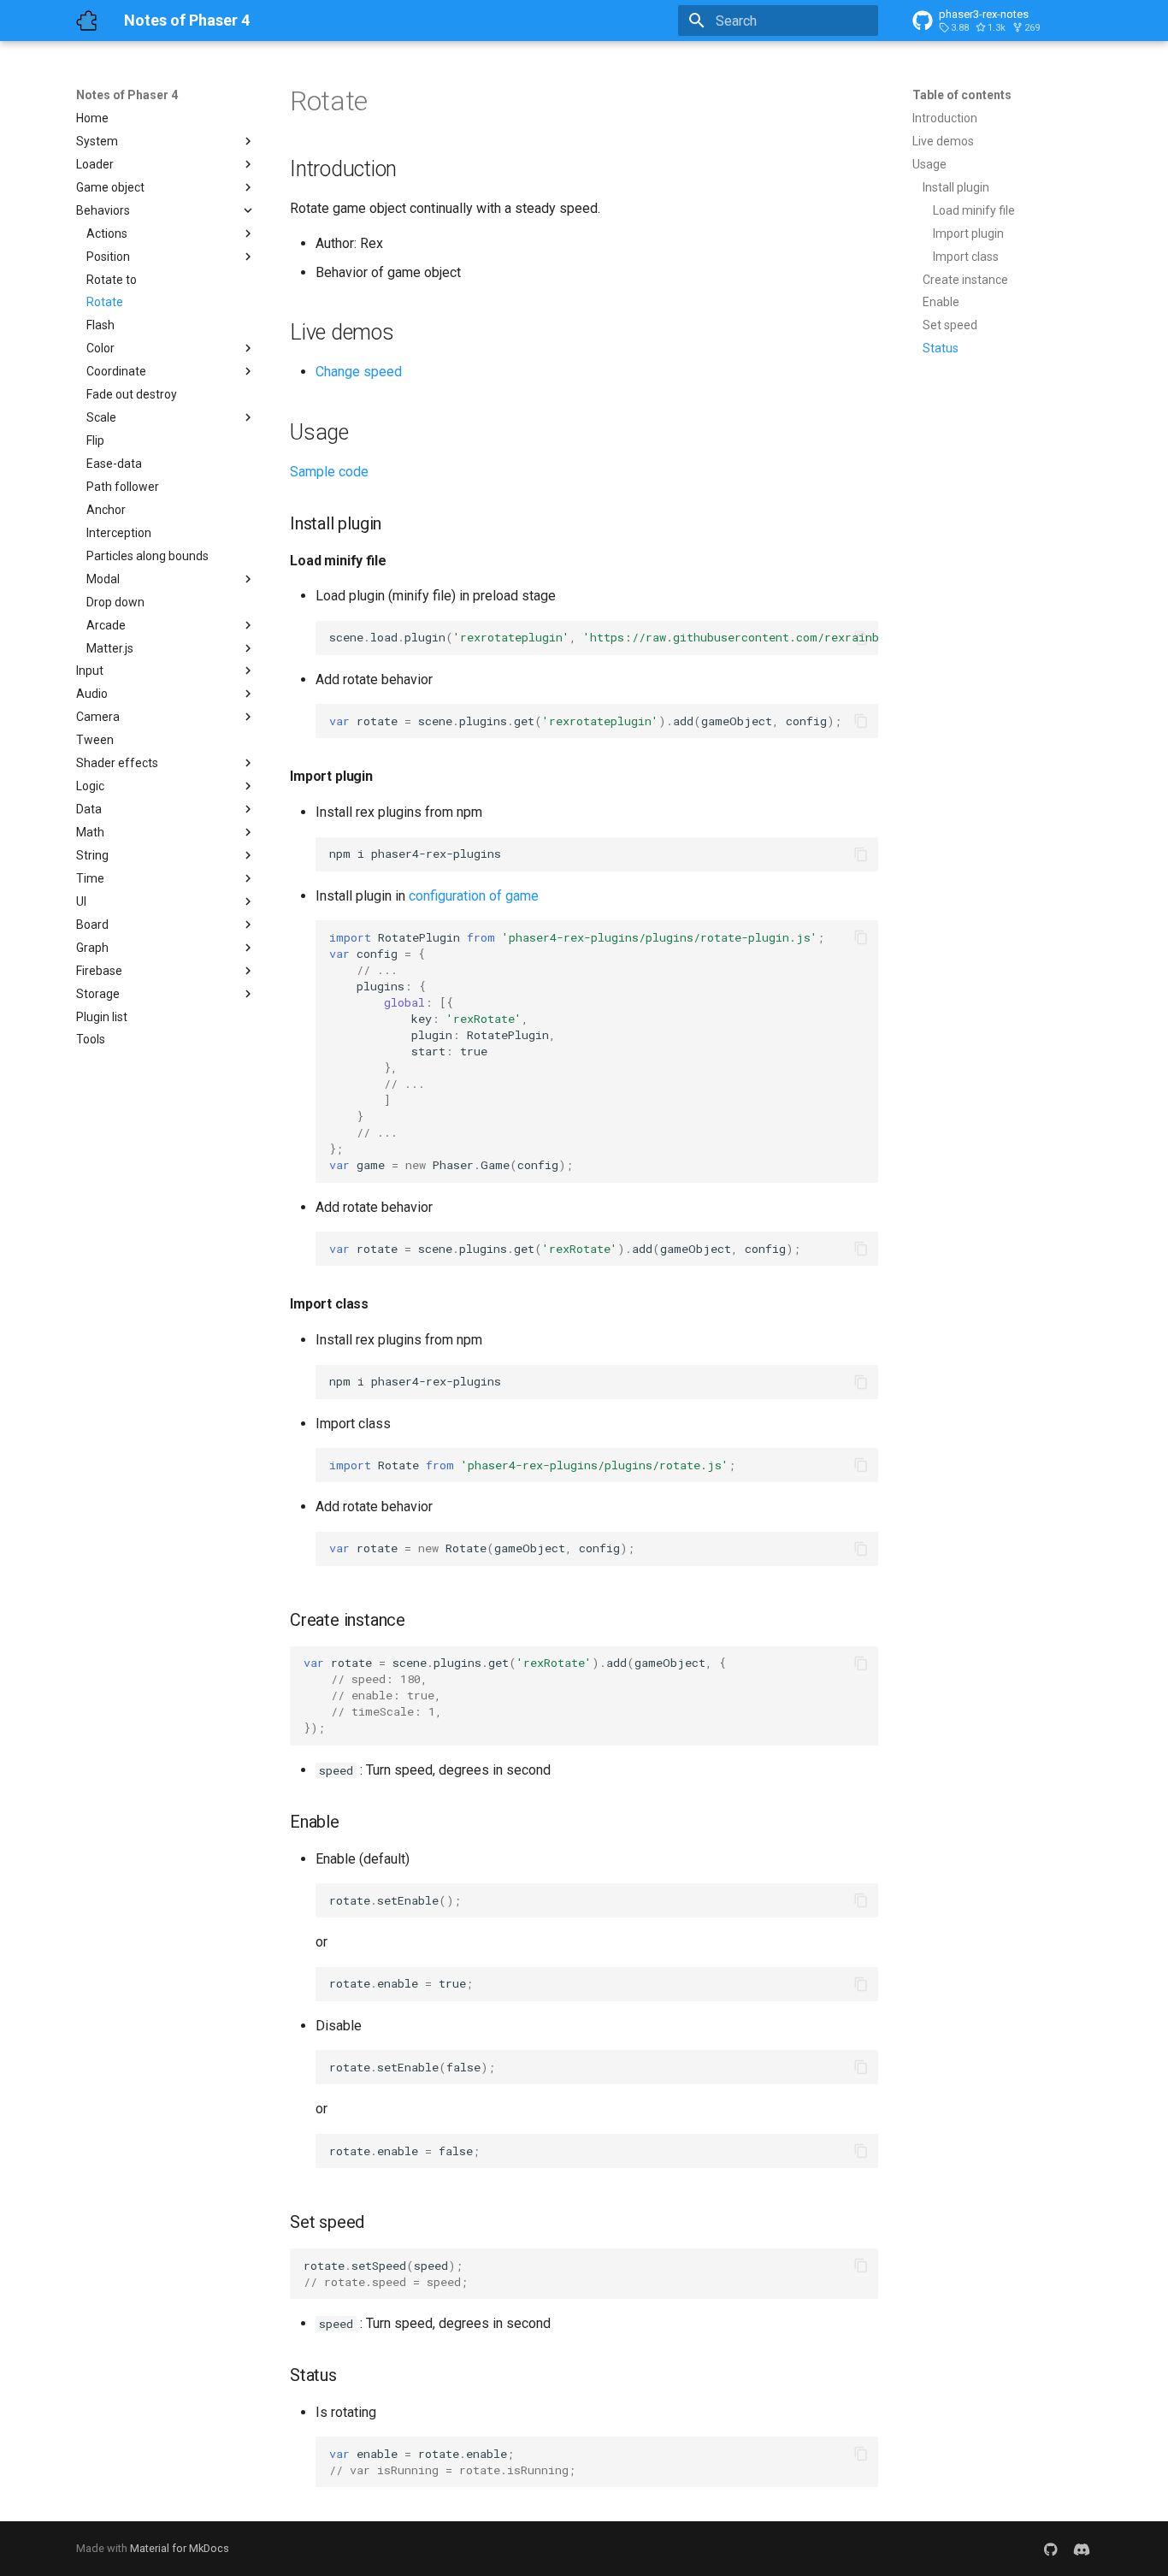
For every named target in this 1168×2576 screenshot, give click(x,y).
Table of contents (962, 95)
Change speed (359, 372)
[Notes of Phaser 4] (86, 21)
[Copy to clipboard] (861, 638)
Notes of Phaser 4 (127, 95)
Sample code (329, 472)
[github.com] (1051, 2549)
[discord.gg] (1082, 2549)
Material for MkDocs (180, 2548)
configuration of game (474, 896)
